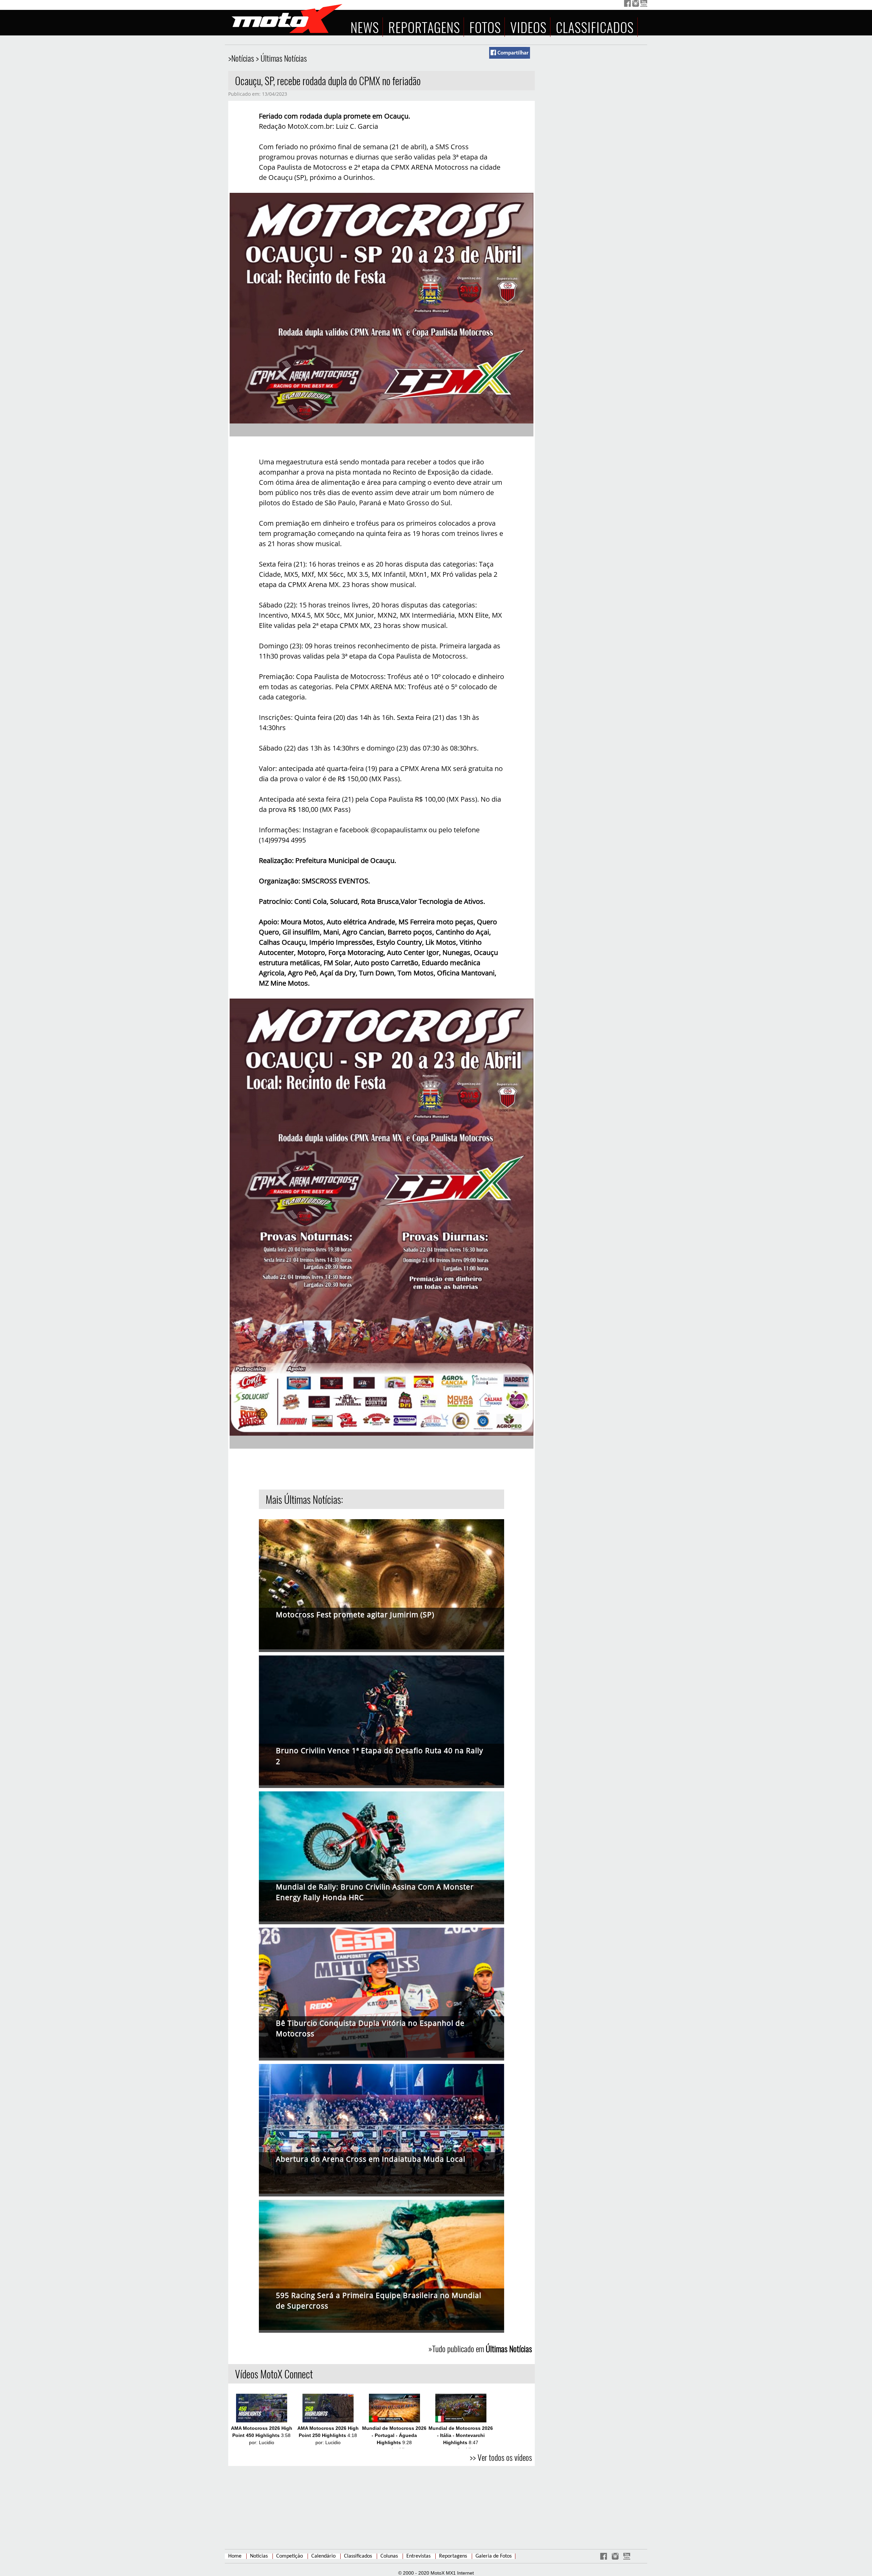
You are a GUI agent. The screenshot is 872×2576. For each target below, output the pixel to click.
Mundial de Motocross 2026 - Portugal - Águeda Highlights (394, 2435)
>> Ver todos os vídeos (501, 2457)
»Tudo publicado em (480, 2348)
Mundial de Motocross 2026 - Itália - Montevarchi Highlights (461, 2435)
